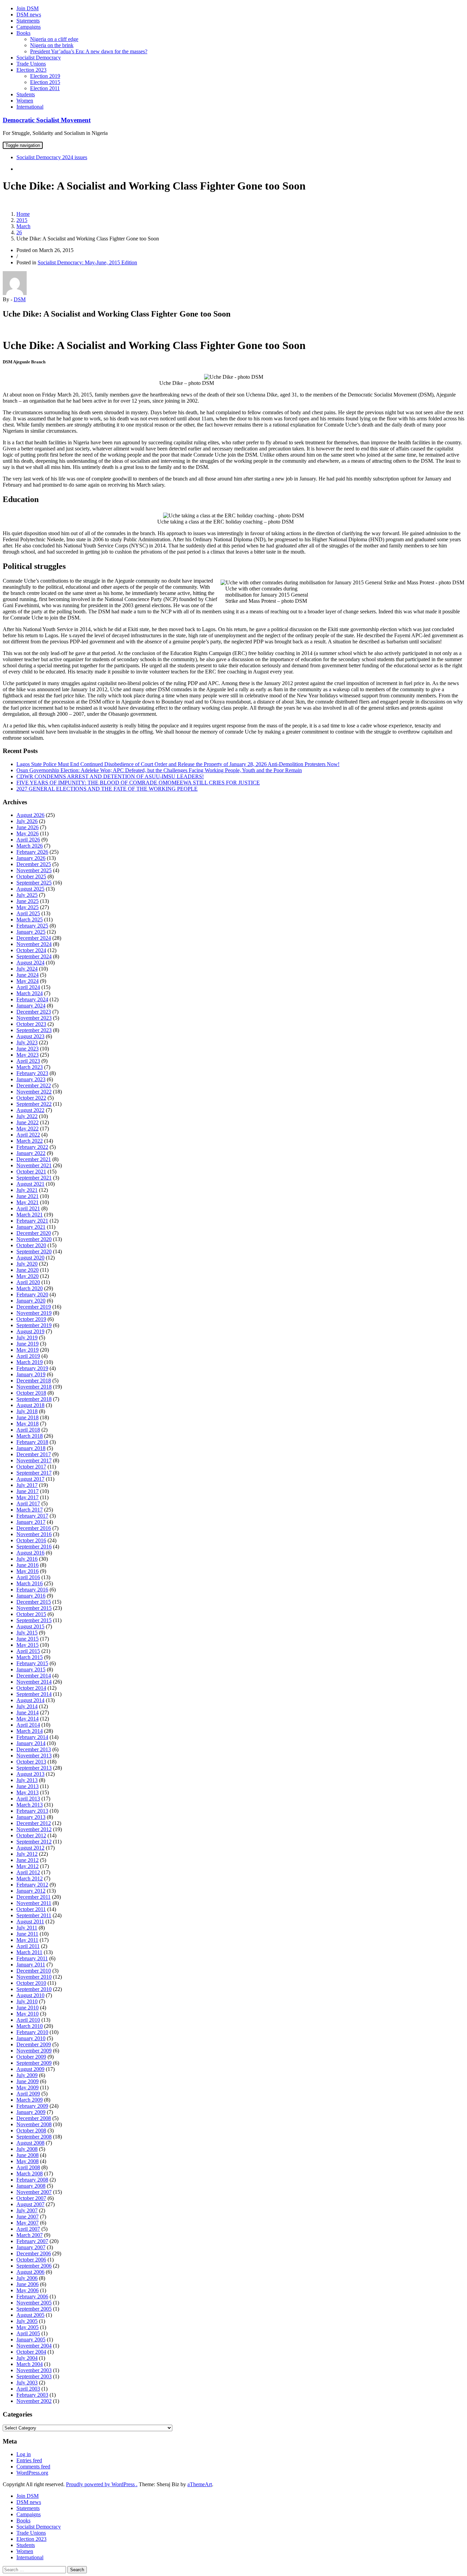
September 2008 (34, 2137)
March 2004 (30, 2364)
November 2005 (34, 2303)
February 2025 (32, 926)
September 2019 (34, 1325)
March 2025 (30, 920)
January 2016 (31, 1596)
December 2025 (34, 864)
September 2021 (34, 1178)
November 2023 (34, 1018)
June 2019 (28, 1344)
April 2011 (28, 1946)
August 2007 (30, 2204)
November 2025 (34, 870)
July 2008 (27, 2149)
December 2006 (34, 2253)
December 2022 (34, 1085)
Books (23, 33)
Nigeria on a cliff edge (54, 39)
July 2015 (27, 1633)
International (30, 107)
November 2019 (34, 1313)
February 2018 (32, 1442)
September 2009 (34, 2063)
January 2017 (31, 1522)
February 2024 (32, 999)
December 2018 (34, 1381)
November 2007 (34, 2192)
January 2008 (31, 2186)
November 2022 (34, 1092)
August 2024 (30, 963)
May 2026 (28, 833)
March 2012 (30, 1878)
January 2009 (31, 2112)
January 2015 (31, 1669)
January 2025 (31, 932)
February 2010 (32, 2032)
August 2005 (30, 2315)
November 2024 (34, 944)
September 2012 (34, 1842)
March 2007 (30, 2235)
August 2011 (30, 1921)
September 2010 (34, 1989)
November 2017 (34, 1460)
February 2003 (32, 2395)
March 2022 (30, 1141)
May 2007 (28, 2223)
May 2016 (28, 1571)
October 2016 (31, 1540)
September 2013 (34, 1768)
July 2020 (27, 1264)
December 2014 (34, 1676)
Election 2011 (45, 88)
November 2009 (34, 2051)
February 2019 (32, 1368)
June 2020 (28, 1270)
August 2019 (30, 1331)
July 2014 (27, 1706)
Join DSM (28, 8)
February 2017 (32, 1516)
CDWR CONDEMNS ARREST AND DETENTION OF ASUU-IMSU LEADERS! (110, 776)
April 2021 (28, 1208)
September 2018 (34, 1399)
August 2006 (30, 2272)
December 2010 (34, 1971)
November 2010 (34, 1977)
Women (25, 101)
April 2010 (28, 2020)
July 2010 (27, 2001)
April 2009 (28, 2094)
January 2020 (31, 1301)
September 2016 (34, 1547)
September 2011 (34, 1915)
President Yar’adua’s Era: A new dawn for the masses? (89, 51)
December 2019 (34, 1307)
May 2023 (28, 1055)
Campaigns (29, 27)
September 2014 (34, 1694)
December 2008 (34, 2118)
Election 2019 (45, 76)
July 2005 (27, 2321)
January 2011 (31, 1965)
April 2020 (28, 1282)
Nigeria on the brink (52, 45)
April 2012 (28, 1872)
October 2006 (31, 2260)
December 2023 (34, 1012)
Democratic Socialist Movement (47, 120)
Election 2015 (45, 82)
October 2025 (31, 876)
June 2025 (28, 901)
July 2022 (27, 1116)
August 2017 (30, 1479)
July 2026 (27, 821)
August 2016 (30, 1553)
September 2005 (34, 2309)
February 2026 (32, 852)
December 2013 (34, 1749)
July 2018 (27, 1411)
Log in (24, 2454)
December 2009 (34, 2044)
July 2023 (27, 1042)
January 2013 (31, 1817)
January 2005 (31, 2340)
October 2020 (31, 1245)
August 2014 (30, 1700)
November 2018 (34, 1387)
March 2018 (30, 1436)
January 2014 (31, 1743)
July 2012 (27, 1854)
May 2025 (28, 907)
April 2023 (28, 1061)
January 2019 (31, 1374)
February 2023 (32, 1073)
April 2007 (28, 2229)
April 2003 (28, 2389)
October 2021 (31, 1172)
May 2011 (27, 1940)
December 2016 (34, 1528)
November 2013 (34, 1756)
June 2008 (28, 2155)
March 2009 (30, 2100)
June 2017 (28, 1491)
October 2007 (31, 2198)
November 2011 (34, 1903)
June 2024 (28, 975)
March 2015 (30, 1657)
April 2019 (28, 1356)
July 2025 (27, 895)
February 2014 (32, 1737)
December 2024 (34, 938)
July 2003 (27, 2383)
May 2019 (28, 1350)
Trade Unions (31, 64)
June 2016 (28, 1565)
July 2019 (27, 1338)
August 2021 (30, 1184)
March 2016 (30, 1583)
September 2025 (34, 883)
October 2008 (31, 2131)
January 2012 (31, 1891)
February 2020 (32, 1294)
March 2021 (30, 1215)
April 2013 (28, 1799)
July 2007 (27, 2210)
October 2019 (31, 1319)
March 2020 (30, 1288)
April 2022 (28, 1135)
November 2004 (34, 2346)
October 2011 (31, 1909)
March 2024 (30, 993)
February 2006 (32, 2296)
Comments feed (33, 2467)
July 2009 (27, 2075)
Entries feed (29, 2460)
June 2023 (28, 1049)
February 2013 (32, 1811)
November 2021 (34, 1165)
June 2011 (27, 1934)
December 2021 (34, 1159)
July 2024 (27, 969)
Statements (28, 21)
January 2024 (31, 1006)
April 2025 (28, 913)
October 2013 (31, 1762)
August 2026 (30, 815)
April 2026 (28, 840)
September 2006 (34, 2266)
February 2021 (32, 1221)
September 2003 (34, 2376)
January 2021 (31, 1227)
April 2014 (28, 1725)
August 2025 (30, 889)
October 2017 (31, 1467)
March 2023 (30, 1067)
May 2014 (28, 1719)
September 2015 (34, 1620)
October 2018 (31, 1393)
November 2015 (34, 1608)
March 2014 (30, 1731)
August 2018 (30, 1405)
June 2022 (28, 1122)
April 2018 (28, 1430)
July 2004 (27, 2358)
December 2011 (34, 1897)
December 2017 (34, 1454)
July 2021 (27, 1190)
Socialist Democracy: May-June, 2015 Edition (87, 262)
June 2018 (28, 1417)
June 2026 (28, 827)
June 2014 (28, 1712)
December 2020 (34, 1233)
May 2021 (28, 1202)
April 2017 (28, 1503)
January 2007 (31, 2247)
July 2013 (27, 1780)
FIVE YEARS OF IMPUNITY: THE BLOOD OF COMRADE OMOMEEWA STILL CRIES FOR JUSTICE (138, 783)
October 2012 (31, 1835)
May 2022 (28, 1129)
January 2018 (31, 1448)
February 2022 (32, 1147)
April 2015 (28, 1651)
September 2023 (34, 1030)
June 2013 (28, 1786)
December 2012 (34, 1823)
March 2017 (30, 1510)
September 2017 (34, 1473)
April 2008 (28, 2167)
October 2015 (31, 1614)
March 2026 (30, 846)
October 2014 (31, 1688)
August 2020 (30, 1258)
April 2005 (28, 2333)
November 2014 (34, 1682)
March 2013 (30, 1805)
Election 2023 (31, 70)
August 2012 (30, 1848)
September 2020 (34, 1251)
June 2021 (28, 1196)
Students (26, 94)
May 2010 (28, 2014)
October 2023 (31, 1024)
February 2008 (32, 2180)
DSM (20, 299)
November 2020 (34, 1239)
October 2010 (31, 1983)
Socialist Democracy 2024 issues (52, 157)
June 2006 (28, 2284)
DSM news (29, 15)
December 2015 (34, 1602)
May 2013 (28, 1792)
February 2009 (32, 2106)
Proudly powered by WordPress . (102, 2484)
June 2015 (28, 1639)
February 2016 (32, 1590)
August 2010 (30, 1995)
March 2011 (29, 1952)
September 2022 (34, 1104)
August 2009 (30, 2069)
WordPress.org (32, 2473)
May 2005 (28, 2327)
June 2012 (28, 1860)
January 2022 (31, 1153)
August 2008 (30, 2143)
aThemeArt (200, 2484)
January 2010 (31, 2038)
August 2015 (30, 1626)
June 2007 (28, 2217)
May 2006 (28, 2290)
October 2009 (31, 2057)
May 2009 (28, 2087)
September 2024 (34, 956)
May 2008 (28, 2161)
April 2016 (28, 1577)
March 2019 (30, 1362)
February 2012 (32, 1885)
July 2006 (27, 2278)
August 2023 (30, 1036)
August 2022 (30, 1110)
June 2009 (28, 2081)
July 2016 (27, 1559)
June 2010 (28, 2008)
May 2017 (28, 1497)
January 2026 (31, 858)
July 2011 (27, 1928)
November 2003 (34, 2370)
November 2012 (34, 1829)
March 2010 (30, 2026)
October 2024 (31, 950)
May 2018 (28, 1424)
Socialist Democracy (39, 58)
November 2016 (34, 1534)
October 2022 (31, 1098)
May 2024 (28, 981)
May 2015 (28, 1645)
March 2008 (30, 2174)
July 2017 (27, 1485)
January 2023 (31, 1079)
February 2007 (32, 2241)
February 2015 (32, 1663)
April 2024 (28, 987)
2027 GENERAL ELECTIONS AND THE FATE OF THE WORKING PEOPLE (107, 789)
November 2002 (34, 2401)
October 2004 (31, 2352)
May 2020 (28, 1276)
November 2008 (34, 2124)
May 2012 (28, 1866)
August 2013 (30, 1774)
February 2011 (32, 1958)
